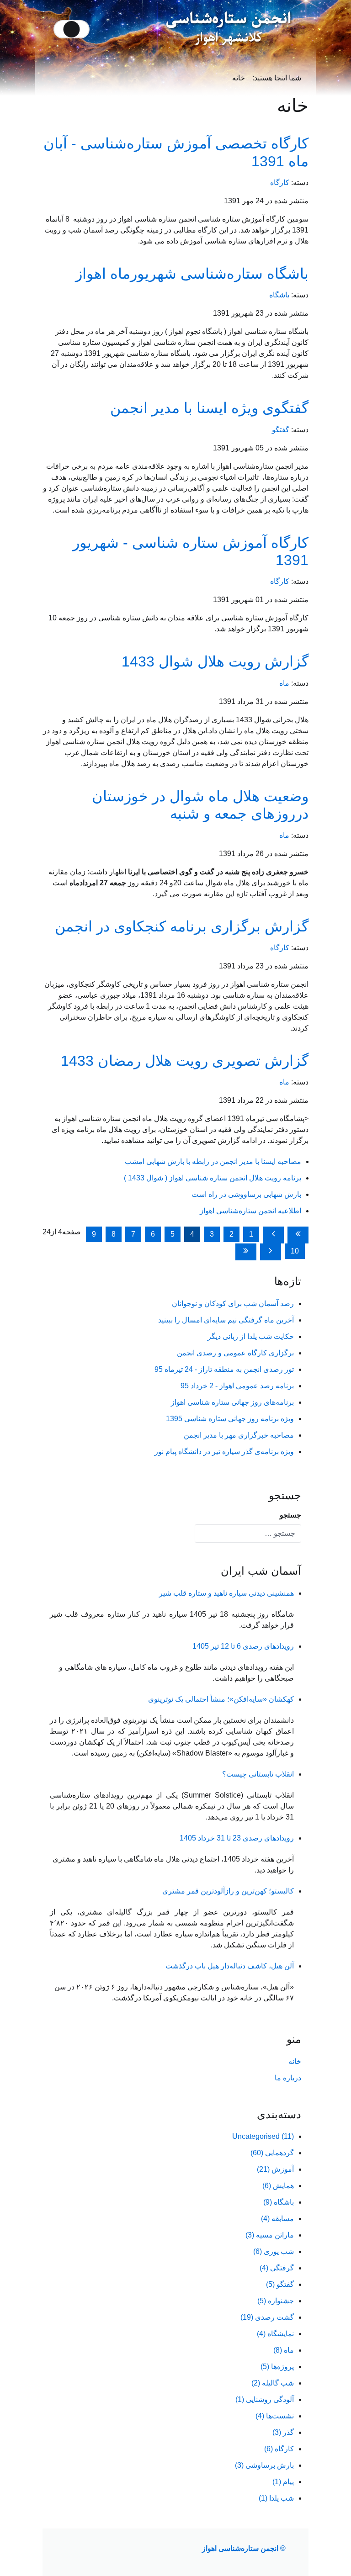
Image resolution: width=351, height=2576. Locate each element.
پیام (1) (283, 2482)
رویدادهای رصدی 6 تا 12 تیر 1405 (243, 1646)
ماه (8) (284, 2350)
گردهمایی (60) (272, 2153)
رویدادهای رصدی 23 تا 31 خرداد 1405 (237, 1838)
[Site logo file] (229, 29)
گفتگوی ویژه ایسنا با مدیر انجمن (209, 408)
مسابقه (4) (277, 2219)
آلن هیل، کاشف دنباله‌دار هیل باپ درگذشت (230, 1966)
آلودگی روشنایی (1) (265, 2399)
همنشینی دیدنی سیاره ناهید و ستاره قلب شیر (226, 1593)
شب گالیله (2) (273, 2383)
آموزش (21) (275, 2169)
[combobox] (248, 1534)
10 (295, 1251)
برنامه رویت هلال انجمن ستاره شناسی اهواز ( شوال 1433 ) (213, 1178)
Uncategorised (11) (263, 2136)
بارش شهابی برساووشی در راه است (246, 1194)
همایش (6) (278, 2186)
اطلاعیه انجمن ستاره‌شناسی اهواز (250, 1211)
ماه (284, 683)
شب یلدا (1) (276, 2498)
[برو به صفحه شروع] (298, 1235)
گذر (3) (283, 2432)
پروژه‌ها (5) (277, 2367)
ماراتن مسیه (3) (270, 2235)
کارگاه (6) (279, 2449)
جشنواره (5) (276, 2301)
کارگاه (280, 182)
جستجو (290, 1515)
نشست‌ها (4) (275, 2416)
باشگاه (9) (279, 2202)
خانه (295, 2061)
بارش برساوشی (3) (264, 2465)
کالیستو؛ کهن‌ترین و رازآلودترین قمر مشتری (228, 1891)
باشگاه (279, 295)
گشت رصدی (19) (267, 2317)
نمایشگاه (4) (275, 2334)
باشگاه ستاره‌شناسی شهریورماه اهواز (192, 274)
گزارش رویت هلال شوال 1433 (215, 661)
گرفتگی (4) (277, 2268)
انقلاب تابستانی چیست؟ (258, 1774)
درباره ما (288, 2078)
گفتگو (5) (280, 2284)
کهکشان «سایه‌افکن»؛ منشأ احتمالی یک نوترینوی (221, 1699)
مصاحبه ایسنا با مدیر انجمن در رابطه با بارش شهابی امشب (213, 1161)
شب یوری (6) (274, 2251)
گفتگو (281, 430)
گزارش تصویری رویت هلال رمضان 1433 (185, 1061)
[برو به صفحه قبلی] (273, 1235)
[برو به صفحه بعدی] (271, 1252)
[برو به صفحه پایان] (246, 1252)
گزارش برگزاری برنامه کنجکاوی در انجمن (182, 926)
